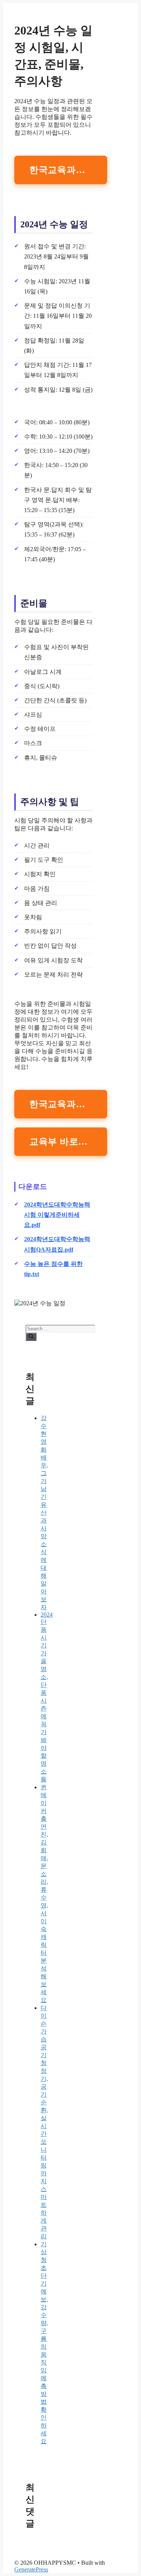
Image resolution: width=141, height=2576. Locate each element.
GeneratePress (31, 2569)
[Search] (31, 1337)
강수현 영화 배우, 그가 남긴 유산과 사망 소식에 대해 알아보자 (44, 1513)
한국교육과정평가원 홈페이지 (68, 170)
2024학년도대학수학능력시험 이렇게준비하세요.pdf (57, 1215)
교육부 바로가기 (63, 1142)
